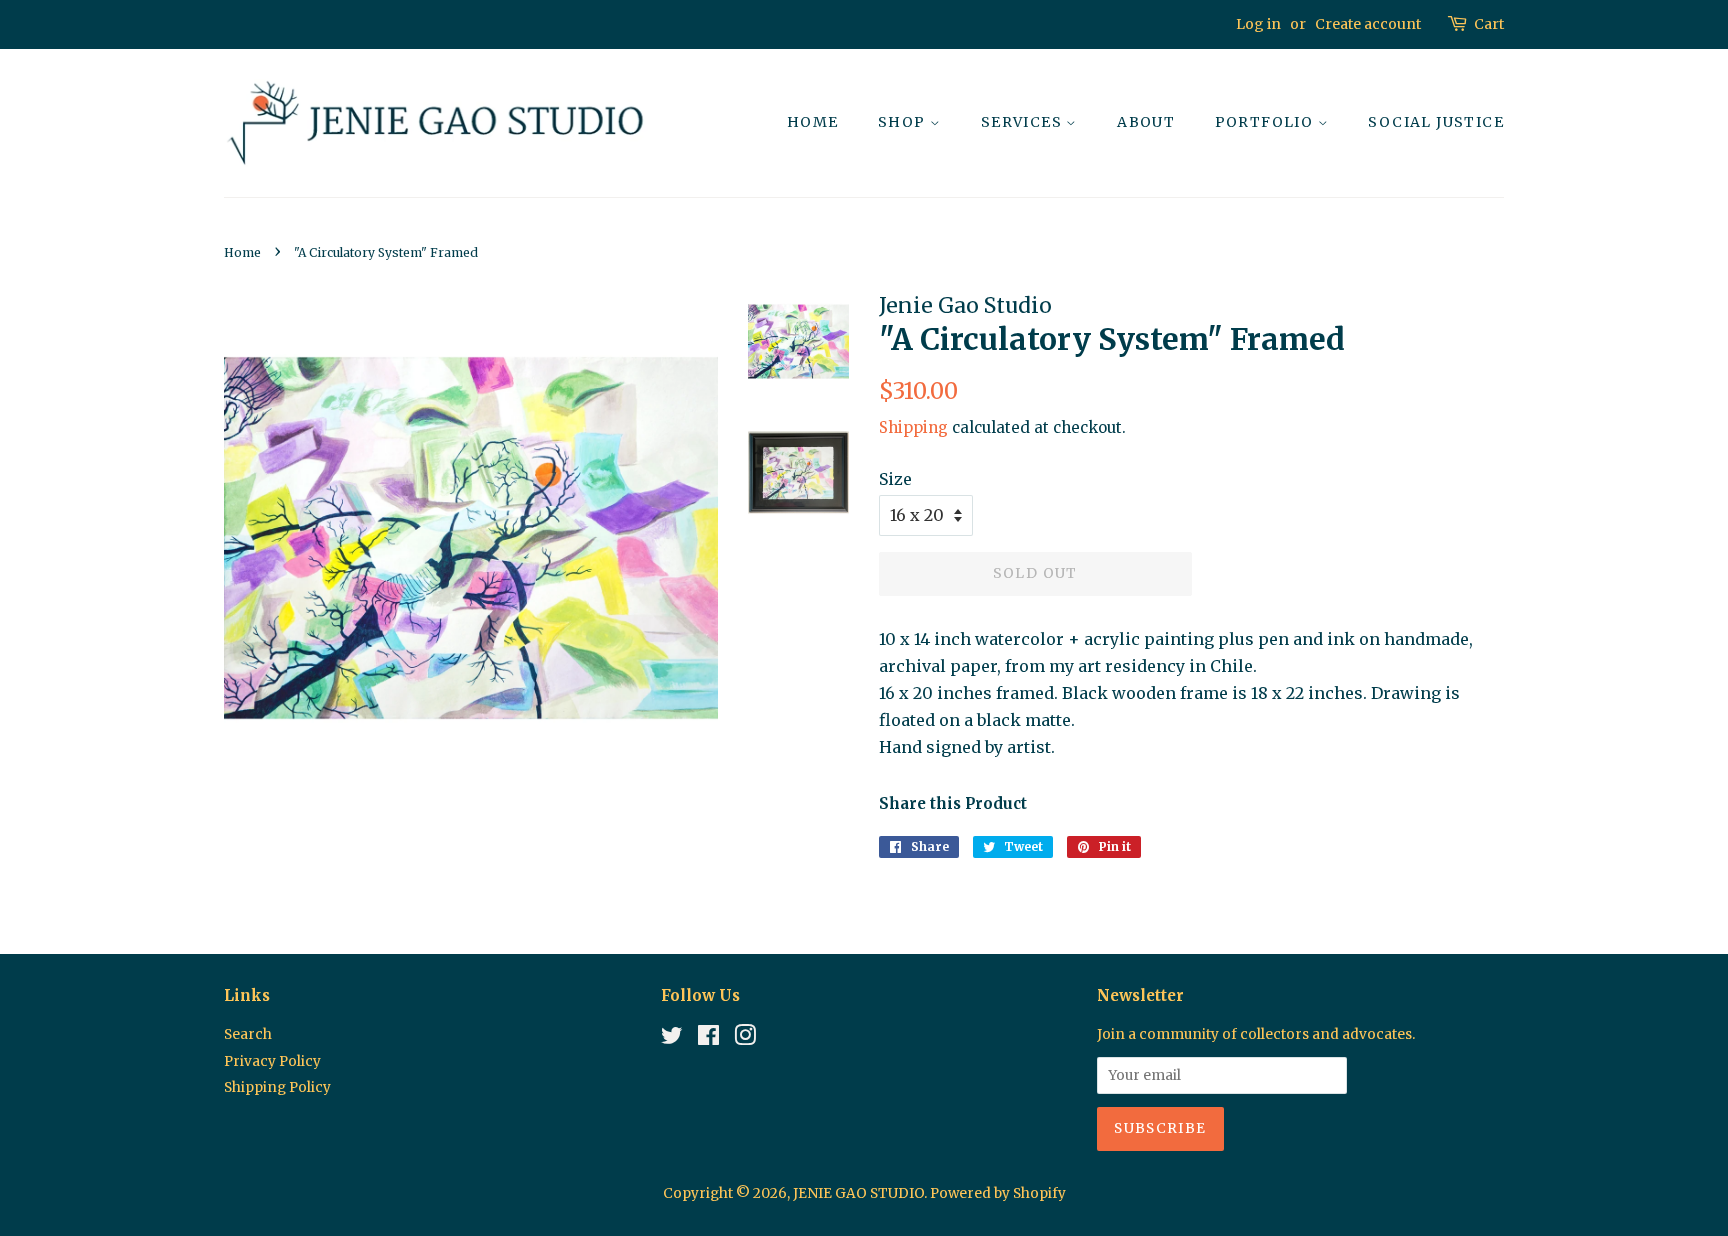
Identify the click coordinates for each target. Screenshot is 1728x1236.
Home (813, 122)
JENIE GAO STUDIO (858, 1193)
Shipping (913, 427)
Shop (904, 122)
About (1146, 122)
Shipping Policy (277, 1087)
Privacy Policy (272, 1061)
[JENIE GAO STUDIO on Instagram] (745, 1039)
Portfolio (1266, 122)
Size (895, 479)
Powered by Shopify (998, 1193)
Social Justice (1436, 122)
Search (248, 1034)
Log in (1258, 24)
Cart (1489, 24)
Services (1024, 122)
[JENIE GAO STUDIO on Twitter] (672, 1039)
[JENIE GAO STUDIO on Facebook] (708, 1039)
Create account (1368, 24)
